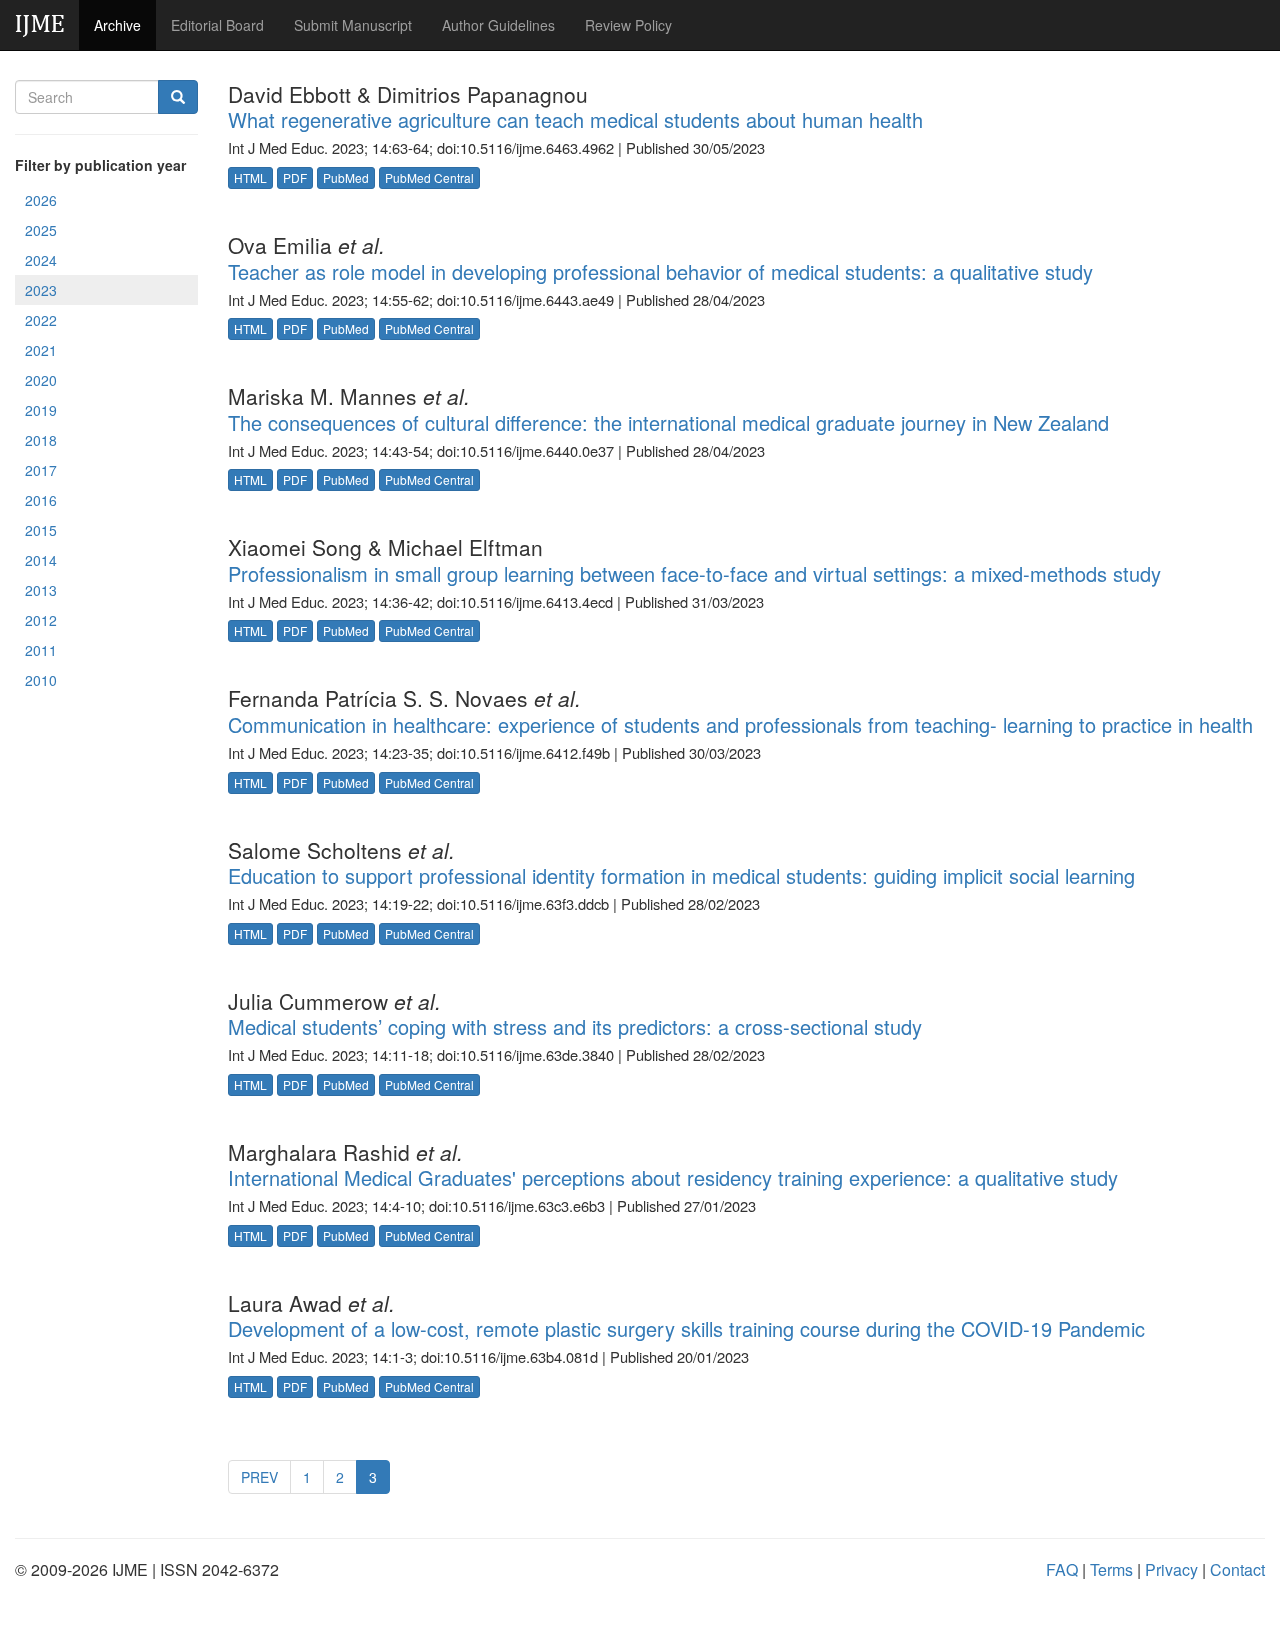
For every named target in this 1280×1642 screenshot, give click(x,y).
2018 (41, 440)
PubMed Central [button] (429, 177)
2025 (41, 230)
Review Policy (628, 25)
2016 (41, 500)
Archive (117, 25)
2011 (41, 650)
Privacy (1171, 1569)
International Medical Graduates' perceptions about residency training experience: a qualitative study (673, 1177)
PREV (259, 1477)
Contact (1237, 1569)
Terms (1111, 1569)
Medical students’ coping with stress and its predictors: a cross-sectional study (575, 1026)
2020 (41, 380)
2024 (41, 260)
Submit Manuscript (353, 25)
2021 (41, 350)
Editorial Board (217, 25)
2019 (41, 410)
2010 (41, 680)
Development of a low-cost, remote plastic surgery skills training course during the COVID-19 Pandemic (686, 1328)
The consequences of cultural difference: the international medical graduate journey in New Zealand (668, 422)
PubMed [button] (346, 177)
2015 (41, 530)
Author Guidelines (498, 25)
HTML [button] (250, 177)
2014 (41, 560)
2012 (41, 620)
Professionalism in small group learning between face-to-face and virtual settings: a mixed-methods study (694, 573)
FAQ (1062, 1569)
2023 (41, 290)
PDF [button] (295, 177)
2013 (41, 590)
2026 (41, 200)
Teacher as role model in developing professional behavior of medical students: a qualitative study (660, 271)
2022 (41, 320)
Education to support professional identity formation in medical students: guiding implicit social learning (681, 875)
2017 (41, 470)
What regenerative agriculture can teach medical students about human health (575, 119)
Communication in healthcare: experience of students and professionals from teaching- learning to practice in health (740, 724)
